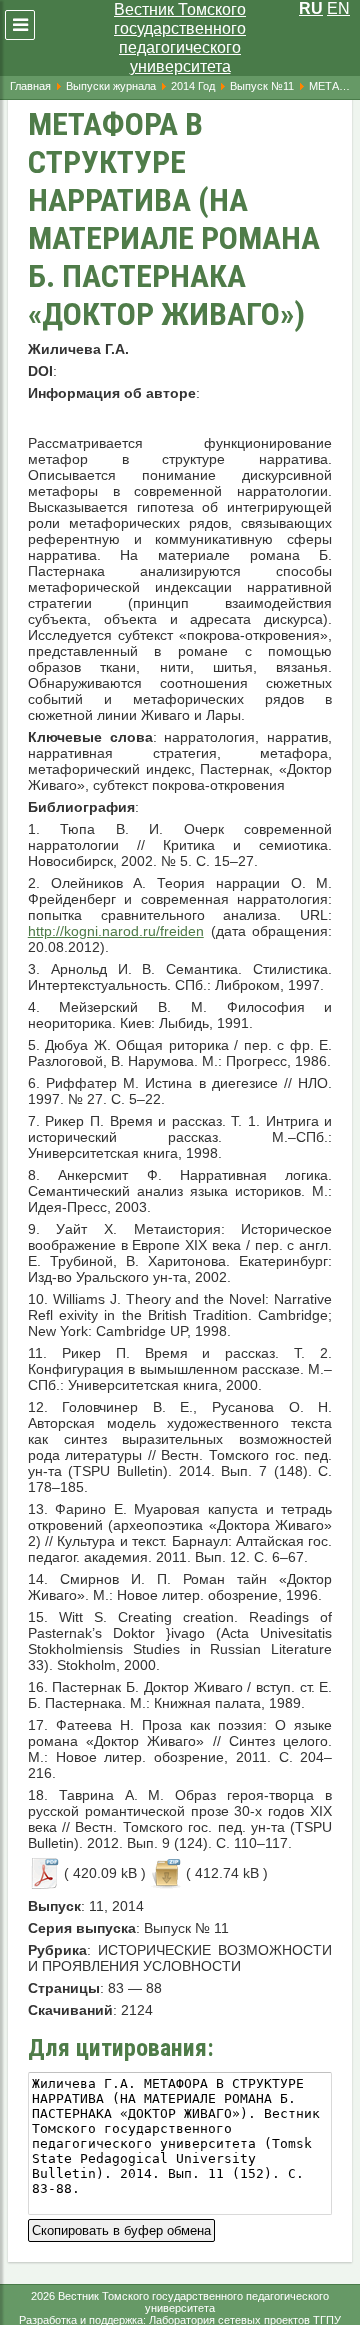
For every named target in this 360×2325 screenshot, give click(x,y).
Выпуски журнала (111, 86)
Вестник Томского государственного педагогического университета (180, 38)
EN (338, 8)
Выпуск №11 (262, 86)
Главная (30, 86)
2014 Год (193, 86)
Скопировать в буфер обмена (121, 2228)
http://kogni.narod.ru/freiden (116, 931)
